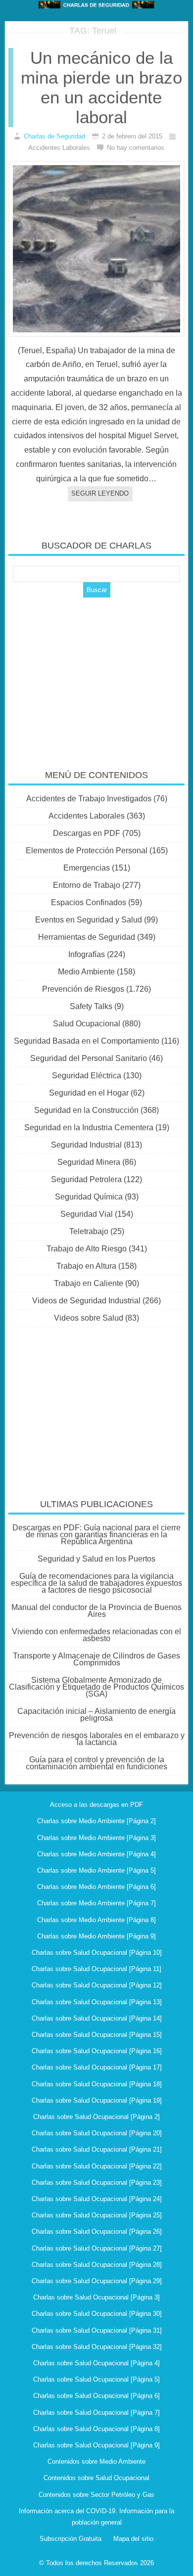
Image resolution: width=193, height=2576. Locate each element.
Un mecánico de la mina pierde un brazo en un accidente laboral (101, 87)
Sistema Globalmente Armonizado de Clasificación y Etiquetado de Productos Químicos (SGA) (96, 1687)
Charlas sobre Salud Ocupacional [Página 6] (96, 2396)
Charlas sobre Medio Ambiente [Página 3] (96, 1838)
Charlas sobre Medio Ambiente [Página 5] (96, 1870)
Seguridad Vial (87, 1214)
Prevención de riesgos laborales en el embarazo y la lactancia (97, 1739)
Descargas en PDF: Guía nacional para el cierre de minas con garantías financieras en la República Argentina (96, 1535)
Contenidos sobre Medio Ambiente (96, 2461)
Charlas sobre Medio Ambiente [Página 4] (96, 1854)
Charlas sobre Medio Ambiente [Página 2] (96, 1821)
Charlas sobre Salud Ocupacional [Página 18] (97, 2084)
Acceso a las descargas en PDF (96, 1805)
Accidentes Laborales (87, 816)
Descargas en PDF (87, 833)
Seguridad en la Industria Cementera (89, 1127)
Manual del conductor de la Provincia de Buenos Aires (96, 1611)
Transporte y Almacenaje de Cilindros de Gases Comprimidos (96, 1659)
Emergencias (87, 868)
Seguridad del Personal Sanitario (89, 1058)
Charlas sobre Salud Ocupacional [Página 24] (97, 2199)
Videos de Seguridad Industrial (86, 1301)
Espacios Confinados (89, 902)
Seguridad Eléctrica (87, 1076)
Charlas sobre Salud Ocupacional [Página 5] (96, 2379)
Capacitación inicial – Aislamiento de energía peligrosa (96, 1715)
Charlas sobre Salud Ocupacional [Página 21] (97, 2149)
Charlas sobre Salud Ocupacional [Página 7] (96, 2413)
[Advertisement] (96, 677)
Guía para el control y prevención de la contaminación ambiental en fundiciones (96, 1763)
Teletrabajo (89, 1231)
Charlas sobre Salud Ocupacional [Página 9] (96, 2445)
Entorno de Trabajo (87, 885)
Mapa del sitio (133, 2539)
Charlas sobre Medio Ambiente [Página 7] (96, 1903)
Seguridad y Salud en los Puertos (96, 1559)
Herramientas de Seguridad (87, 937)
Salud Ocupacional (87, 1024)
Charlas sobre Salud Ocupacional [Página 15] (97, 2035)
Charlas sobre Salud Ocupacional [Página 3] (96, 2297)
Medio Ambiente (86, 972)
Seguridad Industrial (86, 1145)
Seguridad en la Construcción (86, 1110)
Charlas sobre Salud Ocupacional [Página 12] (97, 1985)
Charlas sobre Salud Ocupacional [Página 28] (97, 2265)
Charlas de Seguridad (54, 136)
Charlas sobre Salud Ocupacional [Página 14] (97, 2018)
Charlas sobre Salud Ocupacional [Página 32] (97, 2347)
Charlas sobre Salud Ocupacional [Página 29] (97, 2281)
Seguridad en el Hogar (89, 1093)
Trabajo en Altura (86, 1266)
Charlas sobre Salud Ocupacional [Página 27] (97, 2248)
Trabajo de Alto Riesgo (87, 1249)
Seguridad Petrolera (86, 1179)
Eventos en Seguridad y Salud (89, 920)
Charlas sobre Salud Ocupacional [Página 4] (96, 2363)
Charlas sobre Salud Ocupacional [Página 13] (97, 2002)
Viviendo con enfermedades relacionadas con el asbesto (96, 1635)
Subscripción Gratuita (71, 2539)
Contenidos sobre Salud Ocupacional (96, 2478)
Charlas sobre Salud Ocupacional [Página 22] (97, 2166)
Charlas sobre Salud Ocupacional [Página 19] (97, 2100)
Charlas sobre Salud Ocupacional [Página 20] (97, 2133)
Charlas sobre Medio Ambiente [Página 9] (96, 1936)
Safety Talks (91, 1006)
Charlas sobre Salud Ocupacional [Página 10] (97, 1953)
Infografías (87, 954)
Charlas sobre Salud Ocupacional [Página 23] (97, 2183)
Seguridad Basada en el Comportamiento (87, 1041)
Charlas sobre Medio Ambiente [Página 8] (96, 1920)
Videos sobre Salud (89, 1318)
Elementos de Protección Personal (87, 851)
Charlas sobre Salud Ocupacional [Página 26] (97, 2231)
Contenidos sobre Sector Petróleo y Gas (96, 2495)
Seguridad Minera (89, 1162)
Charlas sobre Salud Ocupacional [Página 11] (96, 1969)
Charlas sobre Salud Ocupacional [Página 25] (97, 2215)
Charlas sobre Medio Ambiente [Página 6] (96, 1887)
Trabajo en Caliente (89, 1283)
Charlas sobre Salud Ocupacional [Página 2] (96, 2117)
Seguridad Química (89, 1197)
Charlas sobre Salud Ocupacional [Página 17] (97, 2067)
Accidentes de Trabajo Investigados (89, 799)
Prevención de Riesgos (83, 989)
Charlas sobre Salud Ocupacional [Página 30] (97, 2314)
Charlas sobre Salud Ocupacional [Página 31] (97, 2330)
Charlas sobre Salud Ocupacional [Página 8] (96, 2429)
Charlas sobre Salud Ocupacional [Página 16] (97, 2051)
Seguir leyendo (100, 493)
